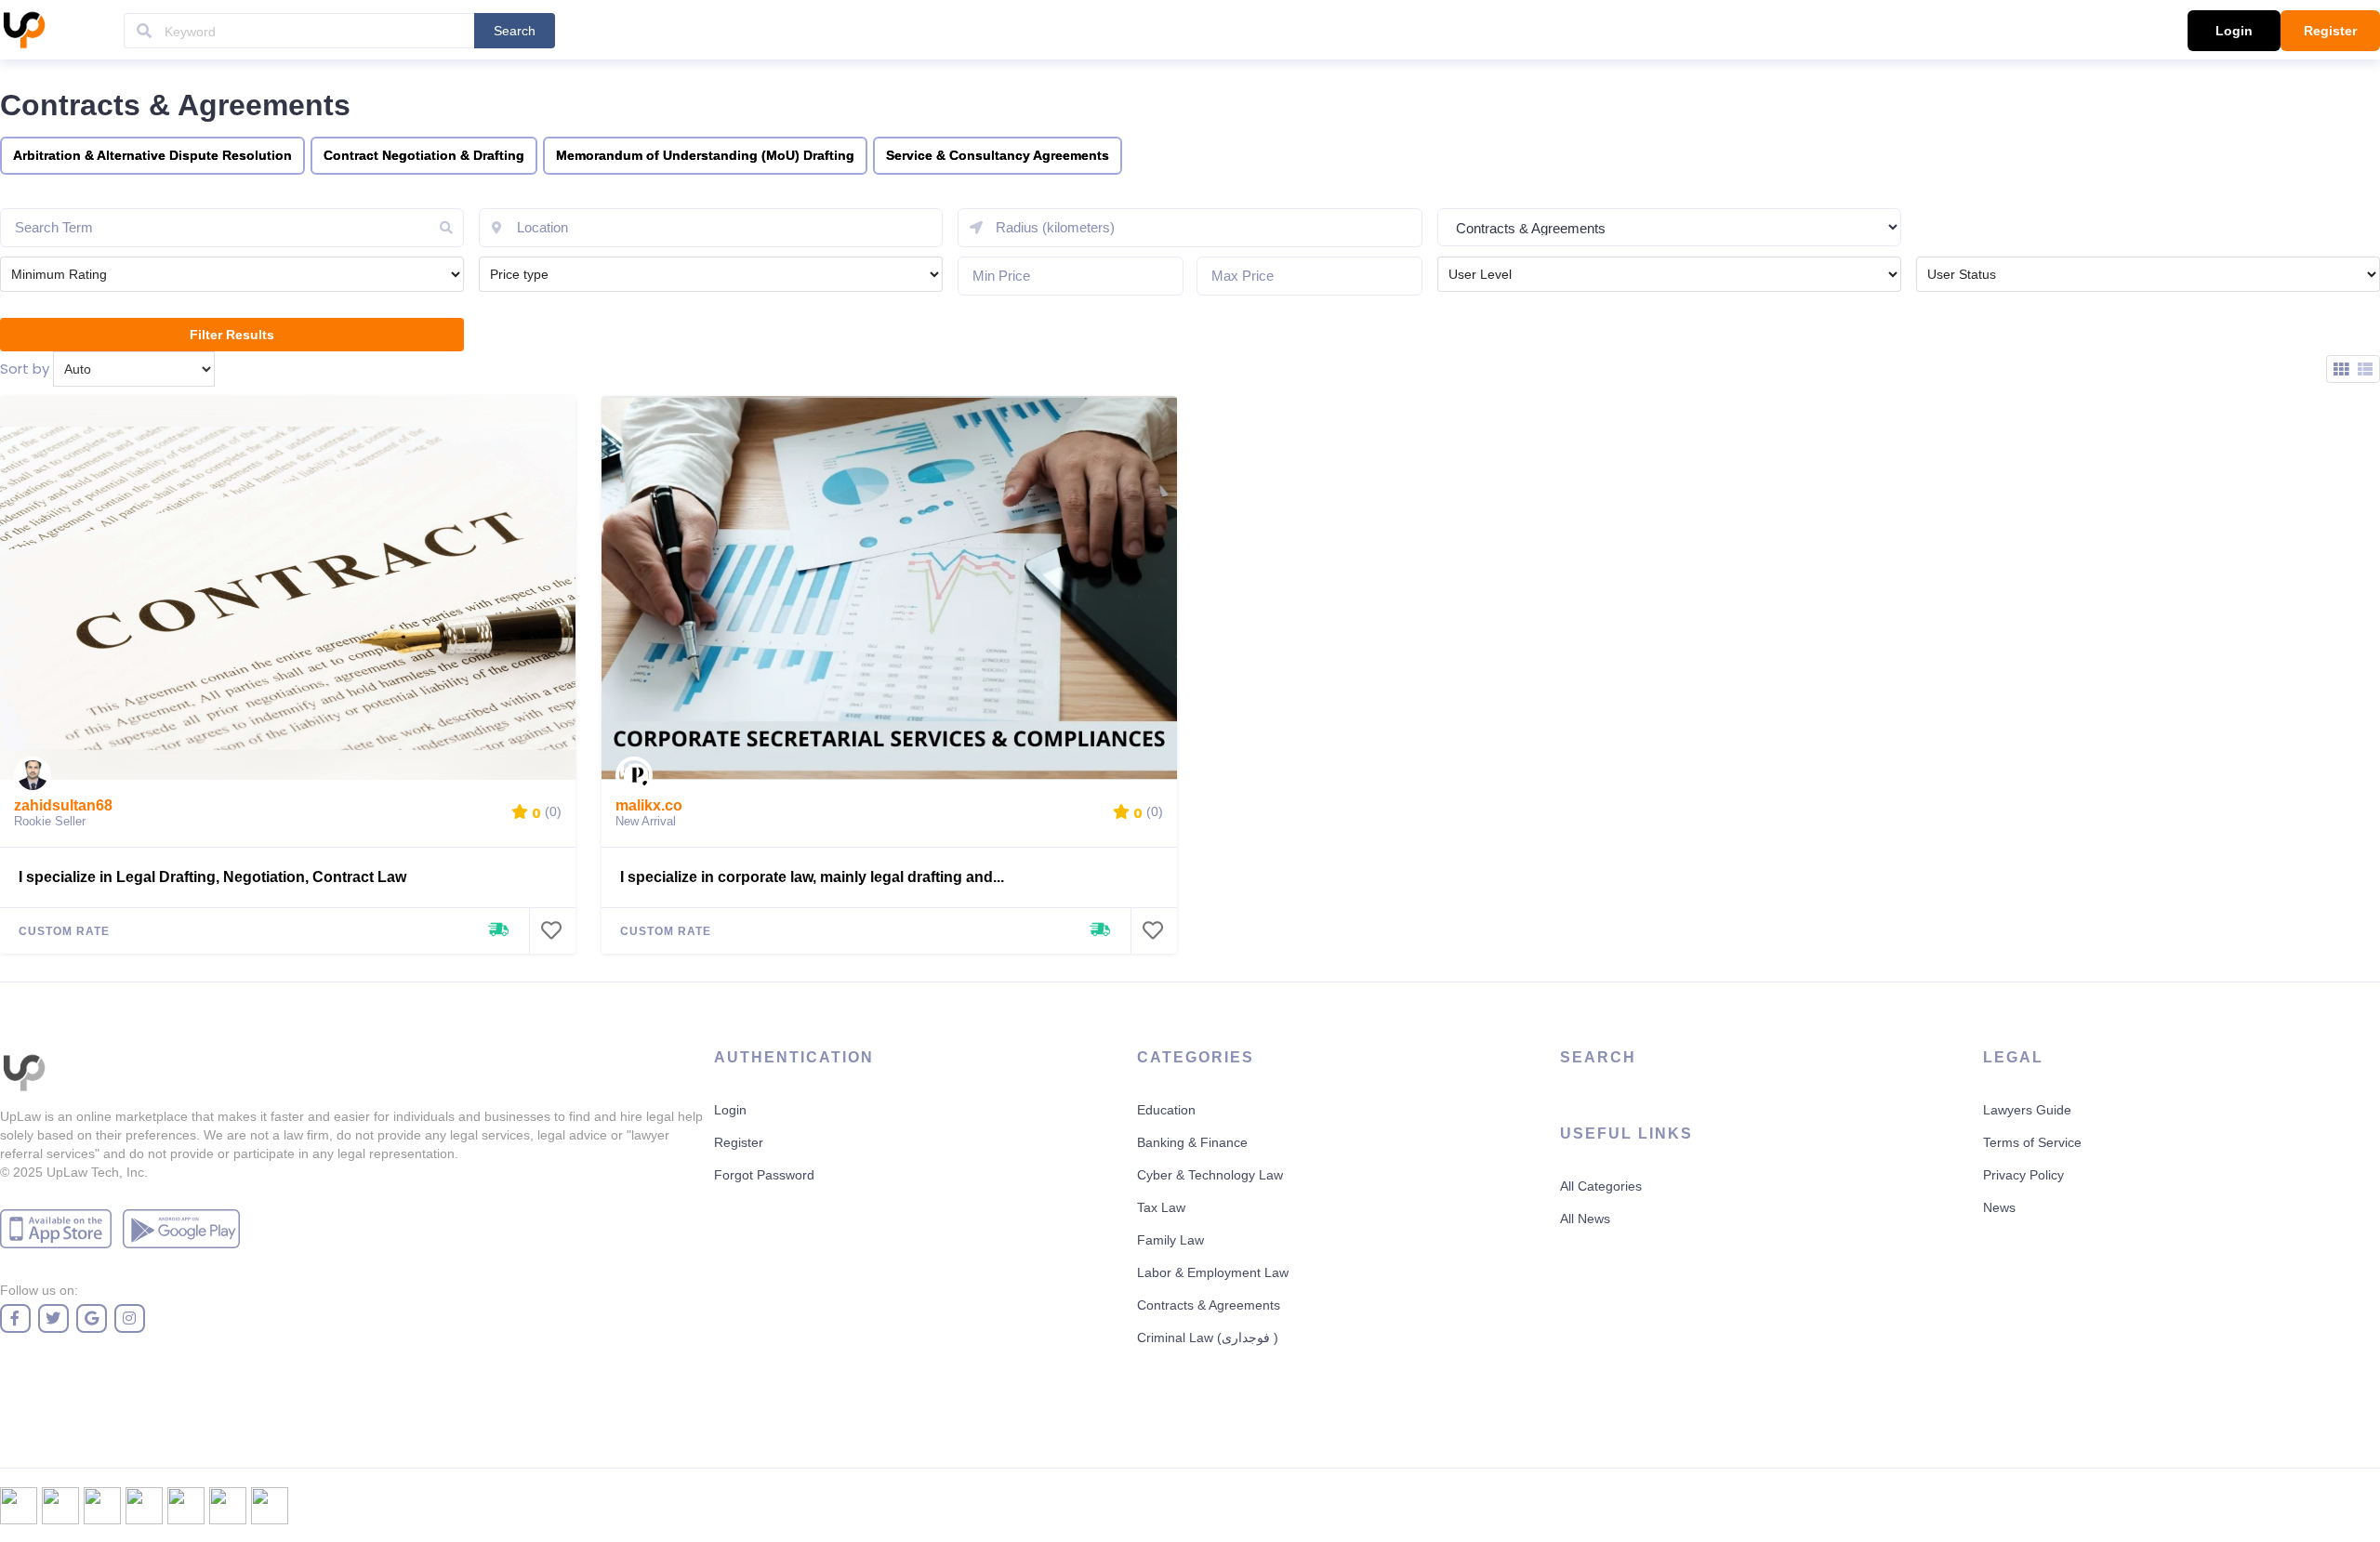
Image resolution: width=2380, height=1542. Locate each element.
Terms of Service (2032, 1142)
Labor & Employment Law (1213, 1272)
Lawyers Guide (2027, 1110)
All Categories (1601, 1186)
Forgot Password (764, 1175)
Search (515, 31)
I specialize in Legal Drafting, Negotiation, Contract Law (212, 877)
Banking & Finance (1192, 1142)
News (1999, 1207)
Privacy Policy (2023, 1175)
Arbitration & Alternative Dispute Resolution (152, 155)
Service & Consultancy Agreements (998, 155)
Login (2234, 31)
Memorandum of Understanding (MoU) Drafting (705, 155)
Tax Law (1161, 1207)
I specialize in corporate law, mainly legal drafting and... (812, 877)
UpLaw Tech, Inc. (97, 1172)
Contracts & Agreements (1209, 1305)
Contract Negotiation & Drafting (424, 155)
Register (2330, 31)
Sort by (25, 369)
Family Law (1170, 1240)
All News (1585, 1219)
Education (1166, 1110)
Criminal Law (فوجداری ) (1208, 1338)
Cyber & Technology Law (1210, 1175)
